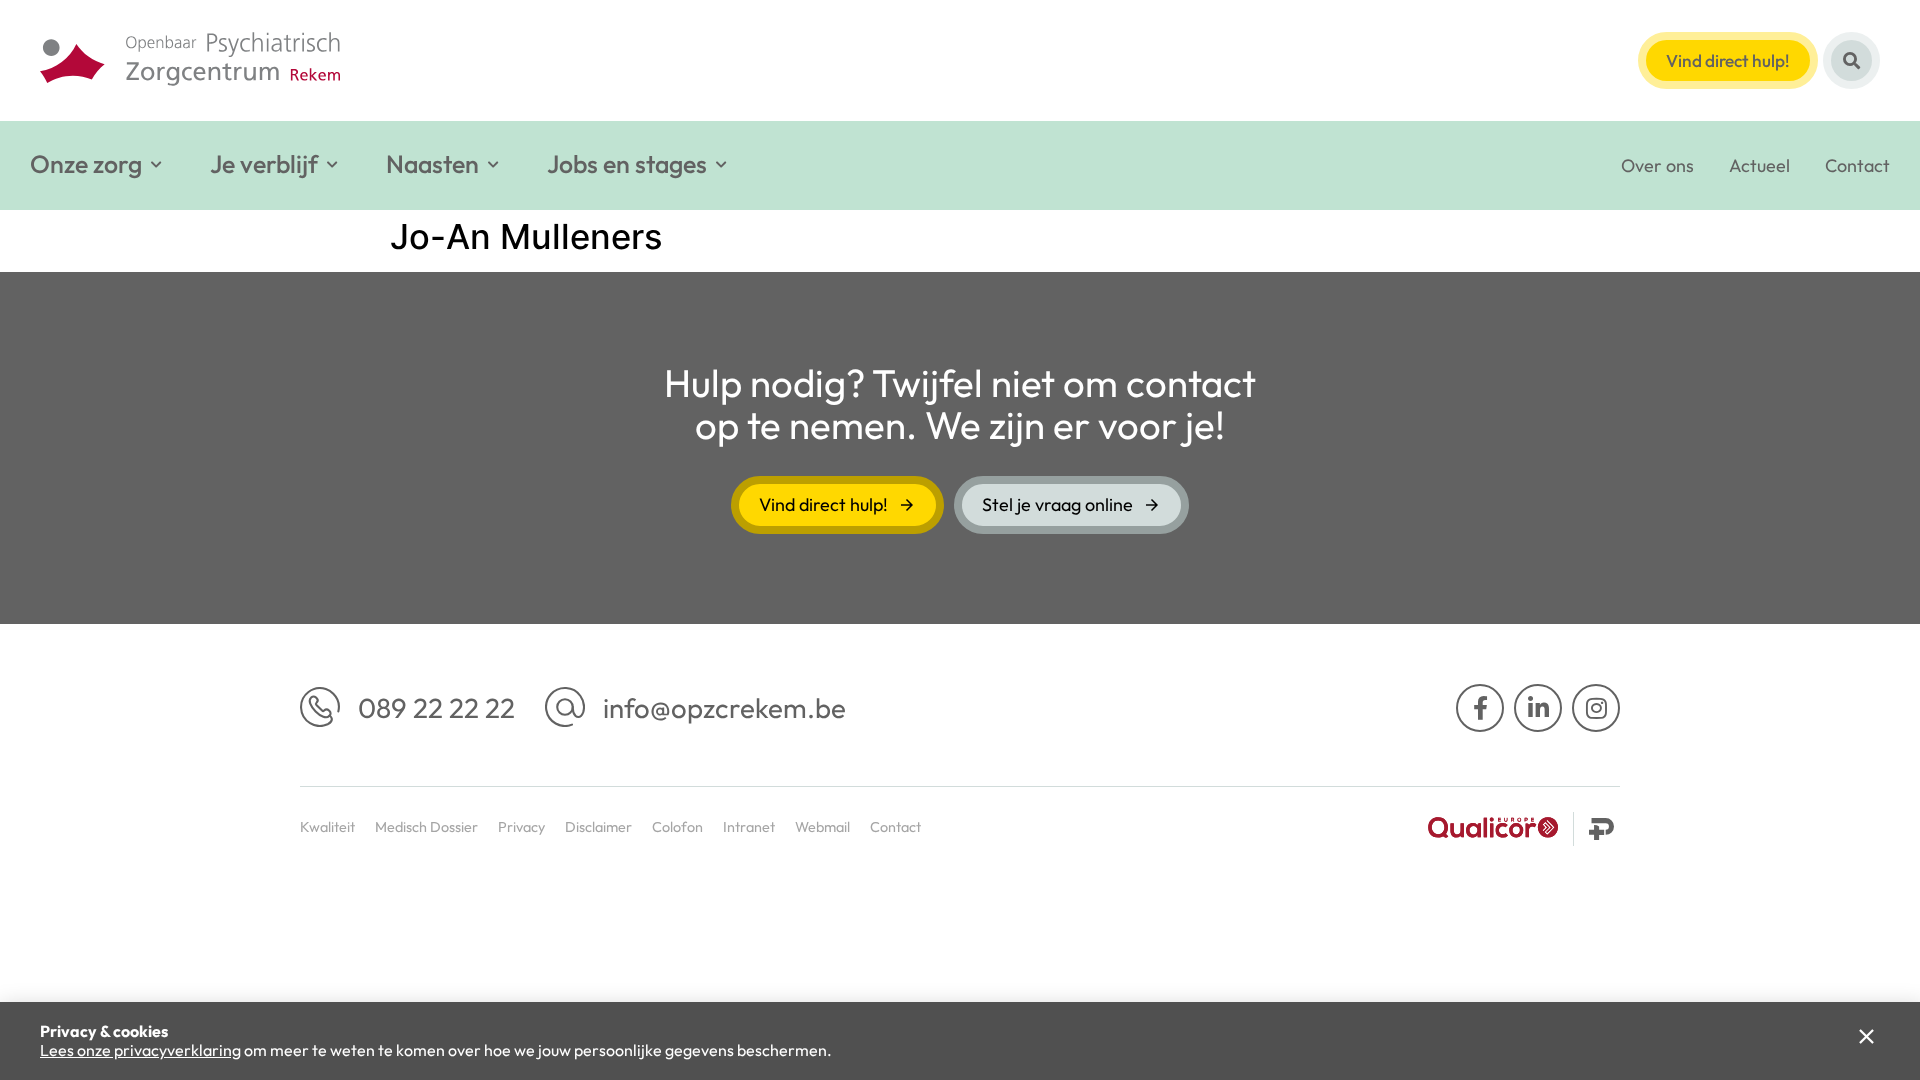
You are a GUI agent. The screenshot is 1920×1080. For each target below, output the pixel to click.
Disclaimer (598, 827)
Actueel (1759, 165)
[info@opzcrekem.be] (565, 707)
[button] (97, 164)
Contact (1857, 165)
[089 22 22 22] (320, 707)
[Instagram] (1596, 708)
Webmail (822, 827)
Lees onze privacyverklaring (140, 1050)
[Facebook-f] (1480, 708)
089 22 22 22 (436, 707)
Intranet (749, 827)
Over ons (1657, 165)
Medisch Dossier (426, 827)
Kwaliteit (327, 827)
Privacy (521, 827)
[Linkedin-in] (1538, 708)
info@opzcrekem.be (724, 707)
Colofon (677, 827)
